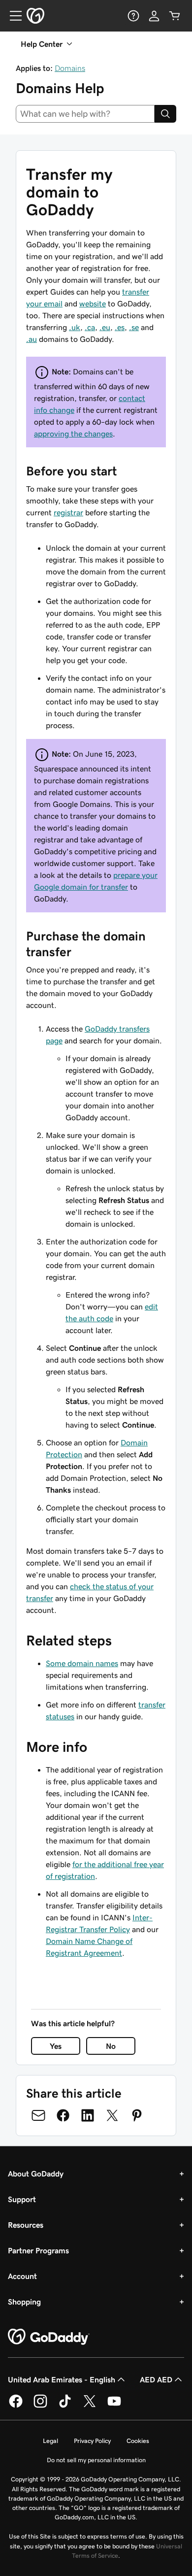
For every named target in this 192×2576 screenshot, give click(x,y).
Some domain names (82, 1663)
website (93, 303)
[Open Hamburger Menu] (12, 16)
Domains (70, 68)
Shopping (24, 2302)
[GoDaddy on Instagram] (40, 2406)
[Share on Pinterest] (137, 2115)
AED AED (156, 2379)
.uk (75, 327)
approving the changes (73, 434)
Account (22, 2276)
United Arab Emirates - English (62, 2379)
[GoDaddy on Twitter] (90, 2406)
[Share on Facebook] (63, 2115)
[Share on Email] (38, 2115)
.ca (90, 327)
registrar (68, 512)
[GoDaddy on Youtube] (114, 2406)
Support (22, 2199)
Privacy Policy (92, 2441)
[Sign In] (154, 16)
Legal (50, 2441)
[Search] (165, 114)
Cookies (138, 2441)
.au (32, 339)
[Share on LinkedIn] (88, 2115)
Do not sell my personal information (96, 2460)
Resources (26, 2225)
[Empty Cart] (175, 16)
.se (134, 327)
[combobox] (85, 114)
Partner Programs (38, 2250)
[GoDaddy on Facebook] (16, 2406)
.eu (105, 327)
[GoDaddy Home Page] (49, 2337)
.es (120, 327)
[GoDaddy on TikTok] (65, 2406)
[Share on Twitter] (112, 2115)
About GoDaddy (36, 2174)
